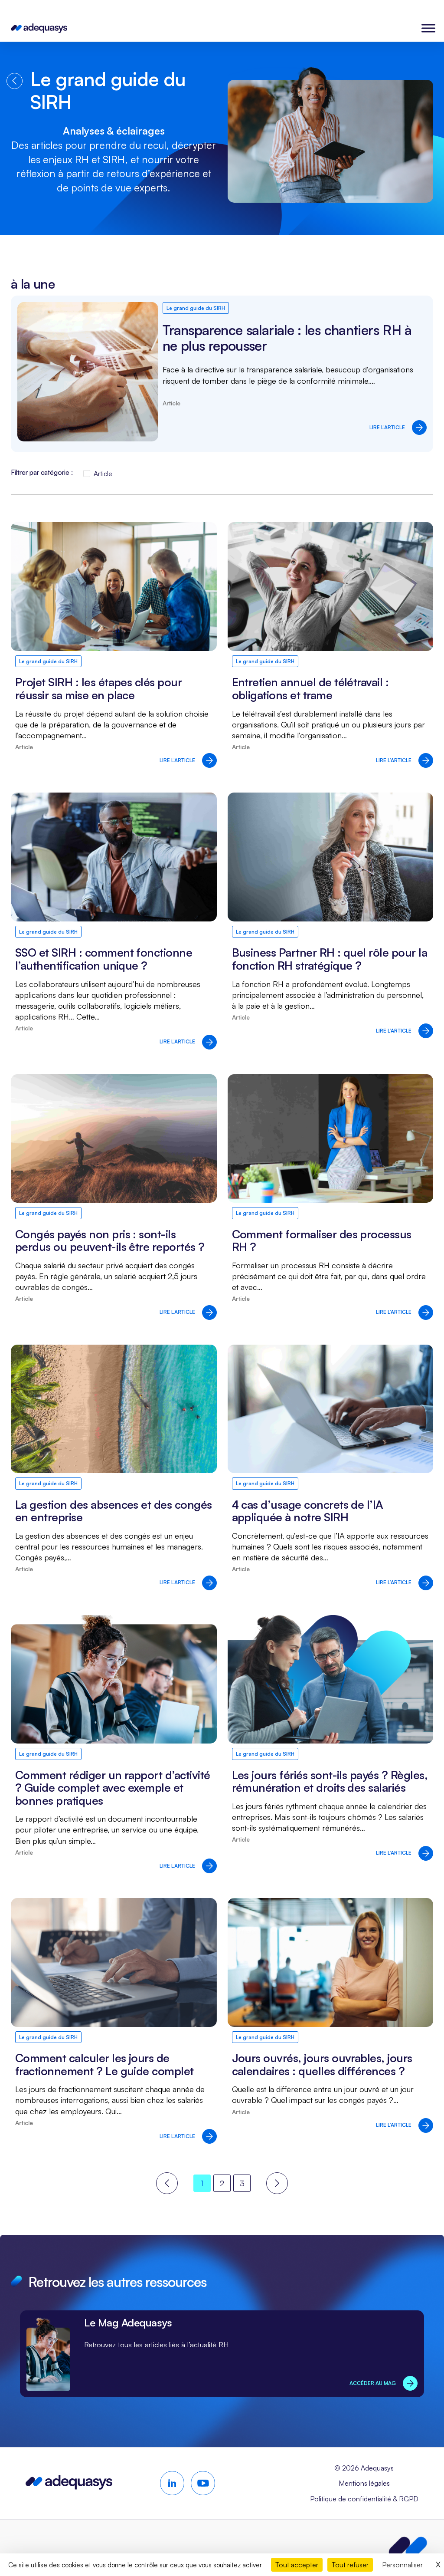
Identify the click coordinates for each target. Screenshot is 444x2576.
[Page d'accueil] (39, 28)
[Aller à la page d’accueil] (69, 2486)
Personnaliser (402, 2565)
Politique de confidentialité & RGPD (364, 2499)
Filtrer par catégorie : (42, 472)
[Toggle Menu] (428, 28)
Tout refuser (350, 2565)
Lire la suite (222, 374)
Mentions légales (364, 2483)
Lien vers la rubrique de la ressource (222, 2354)
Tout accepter (297, 2565)
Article (103, 474)
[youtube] (203, 2483)
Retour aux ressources (15, 81)
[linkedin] (172, 2483)
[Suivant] (277, 2183)
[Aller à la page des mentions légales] (408, 2548)
